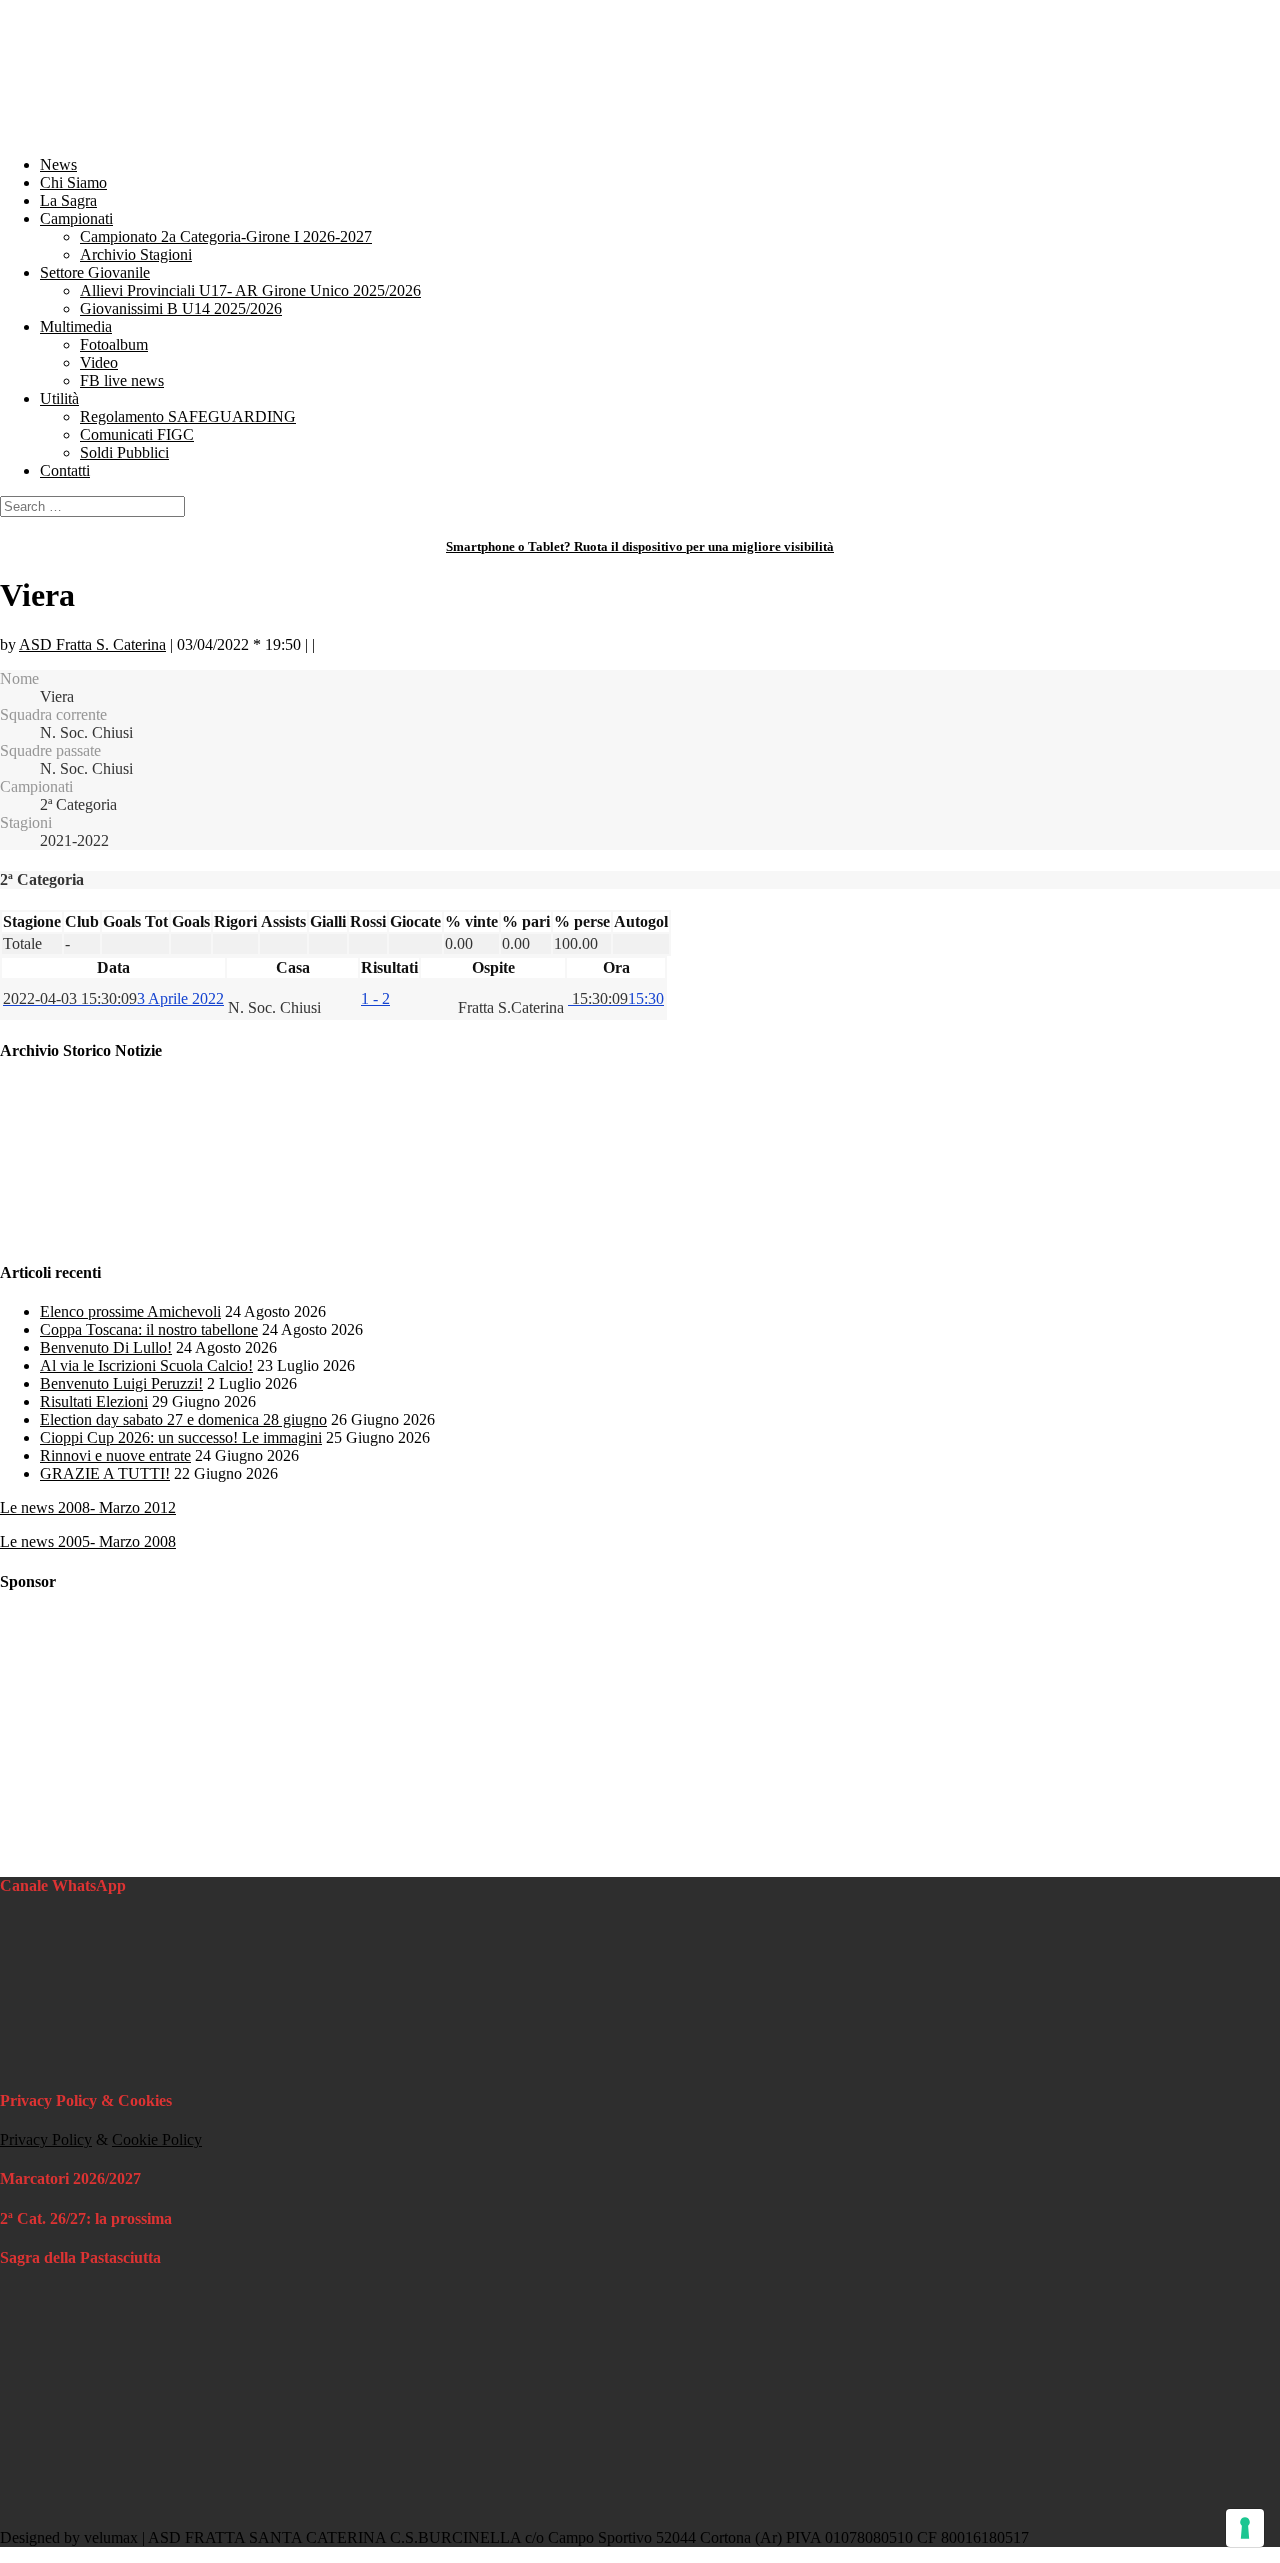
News (58, 164)
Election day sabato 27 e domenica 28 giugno (183, 1419)
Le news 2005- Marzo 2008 (88, 1541)
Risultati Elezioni (94, 1401)
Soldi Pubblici (124, 452)
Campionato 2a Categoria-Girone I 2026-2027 (226, 236)
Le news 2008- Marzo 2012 (88, 1507)
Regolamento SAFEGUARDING (188, 416)
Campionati (76, 218)
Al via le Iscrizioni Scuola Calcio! (146, 1365)
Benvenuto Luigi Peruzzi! (121, 1383)
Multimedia (76, 326)
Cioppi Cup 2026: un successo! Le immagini (181, 1437)
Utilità (59, 398)
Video (99, 362)
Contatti (65, 470)
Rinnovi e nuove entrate (115, 1455)
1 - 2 (375, 998)
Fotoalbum (114, 344)
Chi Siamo (73, 182)
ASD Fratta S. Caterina (92, 644)
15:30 (616, 998)
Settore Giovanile (95, 272)
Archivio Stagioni (136, 254)
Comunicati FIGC (137, 434)
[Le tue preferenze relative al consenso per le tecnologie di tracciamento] (1245, 2528)
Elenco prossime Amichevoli (130, 1311)
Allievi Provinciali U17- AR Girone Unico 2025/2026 (250, 290)
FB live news (122, 380)
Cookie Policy (157, 2139)
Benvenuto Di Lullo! (106, 1347)
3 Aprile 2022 (113, 998)
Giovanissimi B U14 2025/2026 (181, 308)
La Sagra (68, 200)
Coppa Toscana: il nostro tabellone (149, 1329)
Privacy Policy (46, 2139)
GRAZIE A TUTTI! (105, 1473)
